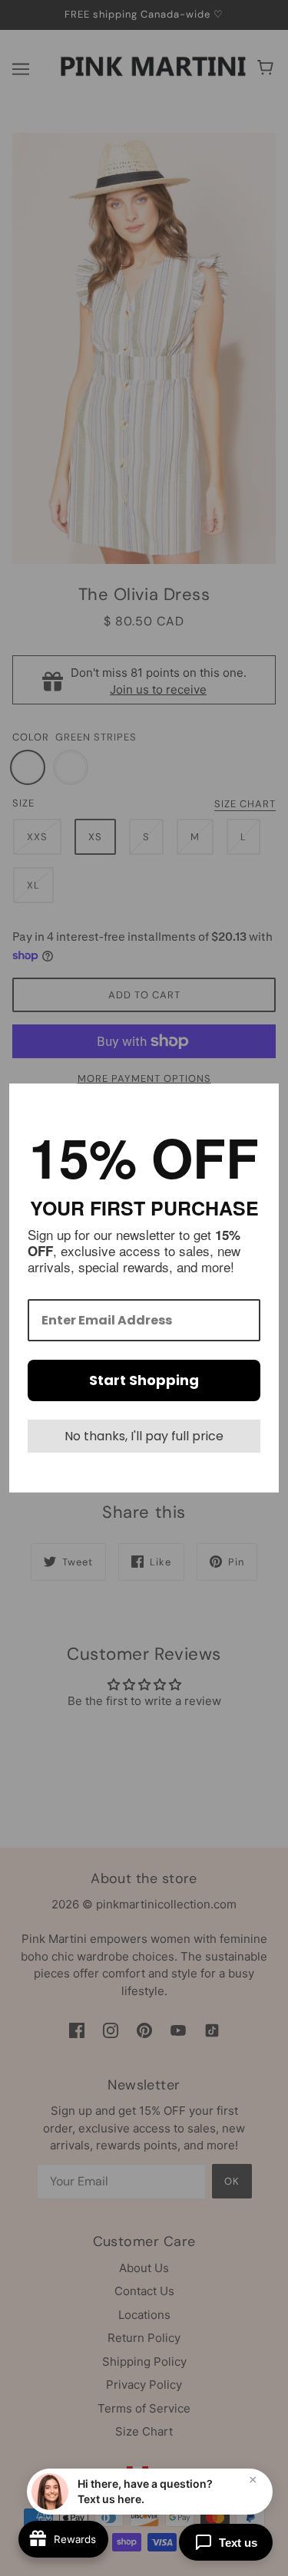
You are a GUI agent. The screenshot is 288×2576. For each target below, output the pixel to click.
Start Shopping (144, 1380)
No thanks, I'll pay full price (144, 1436)
